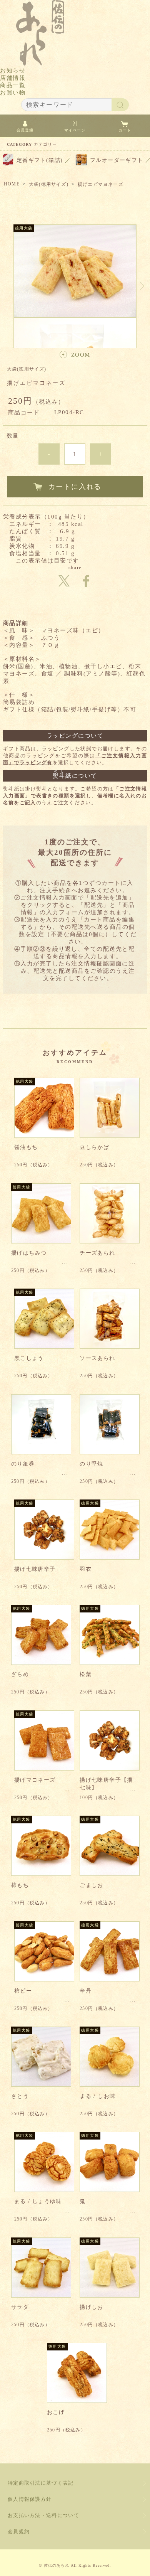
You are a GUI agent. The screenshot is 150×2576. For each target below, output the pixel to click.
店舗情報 (13, 78)
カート (125, 130)
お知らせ (13, 71)
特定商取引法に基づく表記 (41, 2483)
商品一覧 (13, 85)
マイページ (75, 130)
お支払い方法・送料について (43, 2515)
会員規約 (19, 2531)
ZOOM (81, 355)
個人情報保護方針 (30, 2499)
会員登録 (25, 130)
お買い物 (13, 93)
